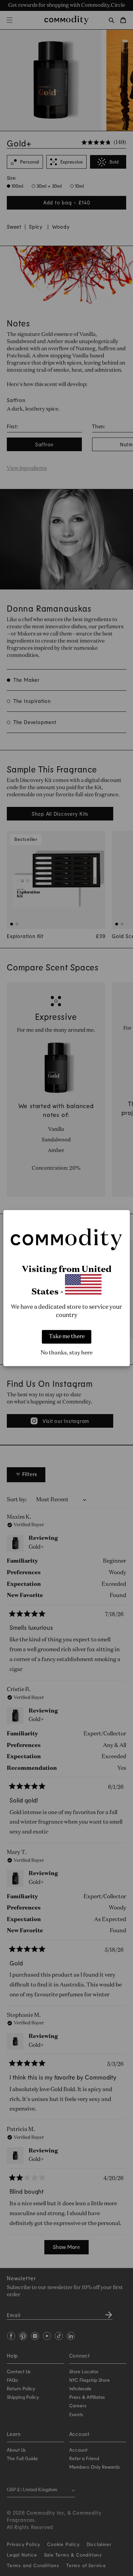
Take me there (67, 1337)
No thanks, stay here (66, 1353)
